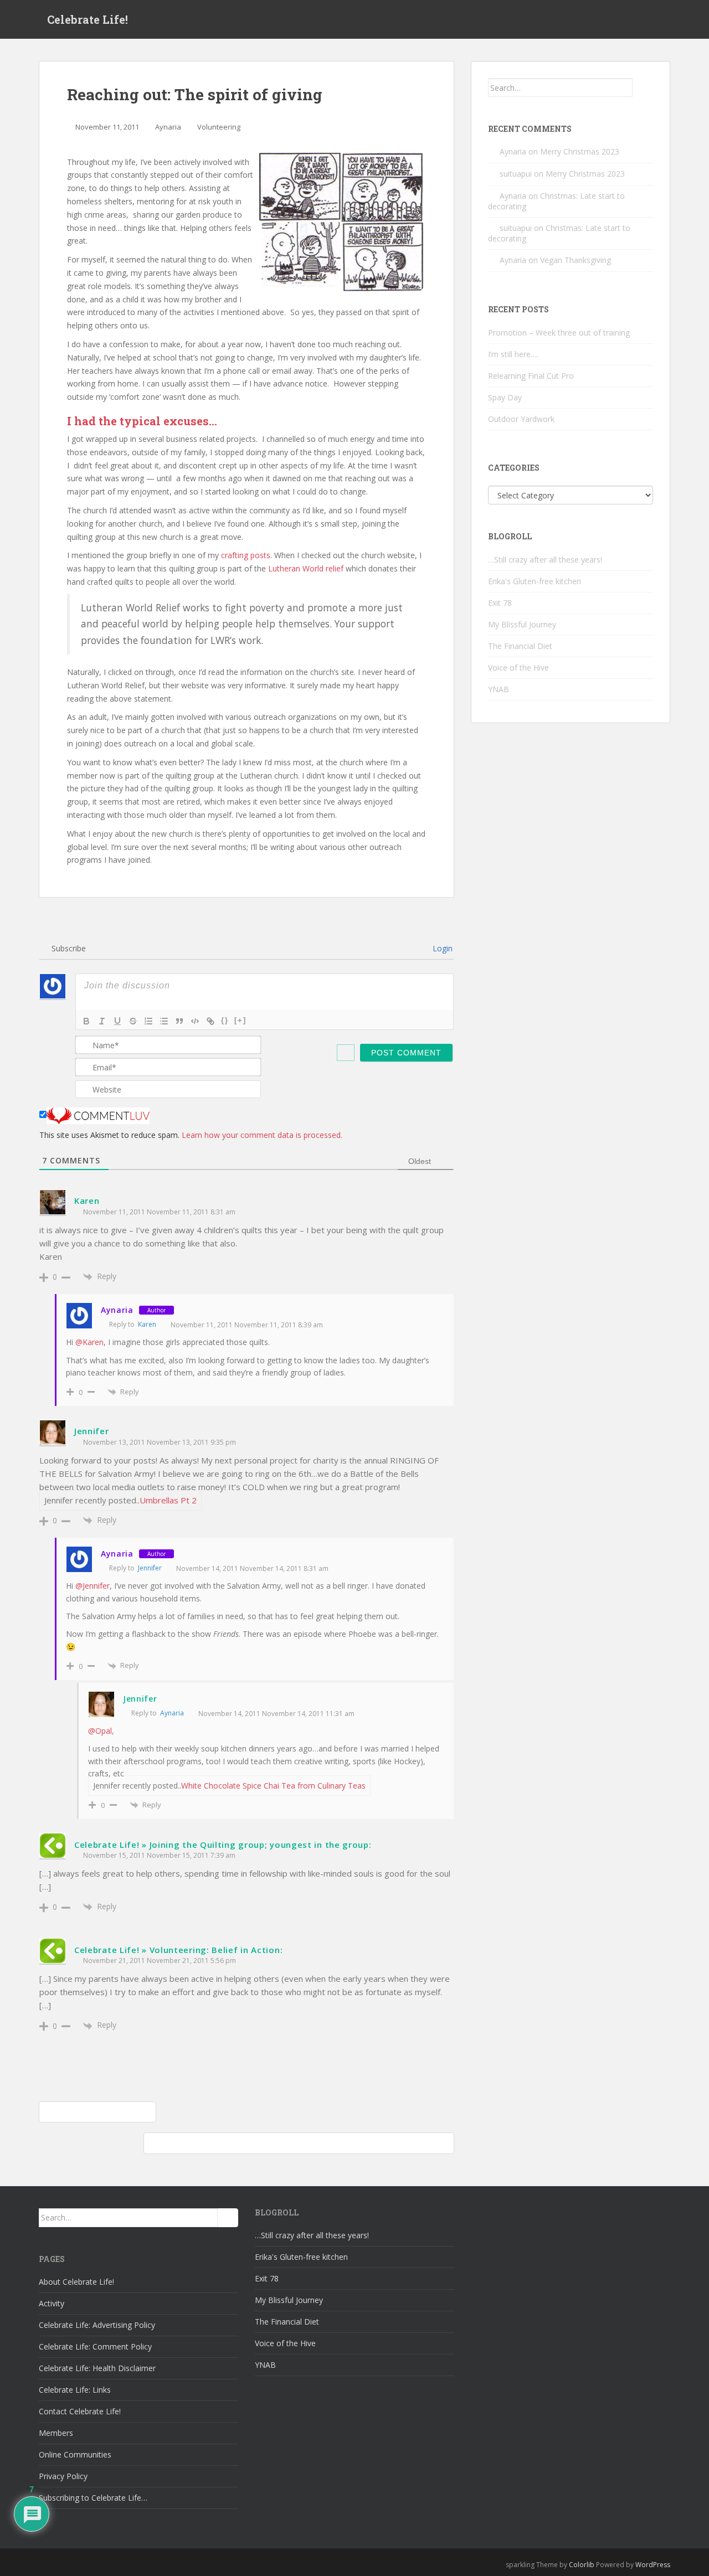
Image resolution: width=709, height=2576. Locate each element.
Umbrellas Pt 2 (168, 1500)
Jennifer (92, 1431)
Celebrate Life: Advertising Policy (97, 2325)
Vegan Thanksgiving (576, 260)
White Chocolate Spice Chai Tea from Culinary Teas (273, 1786)
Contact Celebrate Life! (80, 2411)
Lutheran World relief (307, 568)
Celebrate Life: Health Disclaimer (97, 2368)
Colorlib (582, 2565)
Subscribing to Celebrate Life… (93, 2498)
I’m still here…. (513, 354)
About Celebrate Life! (76, 2282)
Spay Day (505, 397)
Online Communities (75, 2454)
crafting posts (246, 555)
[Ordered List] (148, 1021)
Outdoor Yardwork (521, 419)
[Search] (643, 87)
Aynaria (168, 127)
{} (225, 1020)
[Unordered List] (164, 1021)
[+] (240, 1020)
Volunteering (219, 127)
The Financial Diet (520, 646)
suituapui (516, 174)
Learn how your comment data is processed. (262, 1135)
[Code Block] (195, 1021)
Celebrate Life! (88, 19)
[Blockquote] (179, 1021)
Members (56, 2433)
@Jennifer (93, 1586)
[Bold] (86, 1021)
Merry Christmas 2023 (580, 151)
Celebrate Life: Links (75, 2390)
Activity (52, 2303)
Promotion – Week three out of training (559, 333)
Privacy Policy (63, 2476)
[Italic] (102, 1021)
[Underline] (117, 1021)
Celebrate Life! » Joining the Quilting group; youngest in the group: (223, 1845)
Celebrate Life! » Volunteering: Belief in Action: (178, 1950)
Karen (87, 1201)
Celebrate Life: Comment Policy (95, 2346)
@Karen (89, 1342)
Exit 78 (500, 603)
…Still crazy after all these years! (545, 560)
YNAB (499, 689)
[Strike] (133, 1021)
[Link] (210, 1021)
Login (441, 948)
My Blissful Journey (522, 624)
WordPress (653, 2565)
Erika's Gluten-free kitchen (535, 581)
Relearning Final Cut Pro (531, 376)
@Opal (100, 1731)
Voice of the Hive (518, 668)
